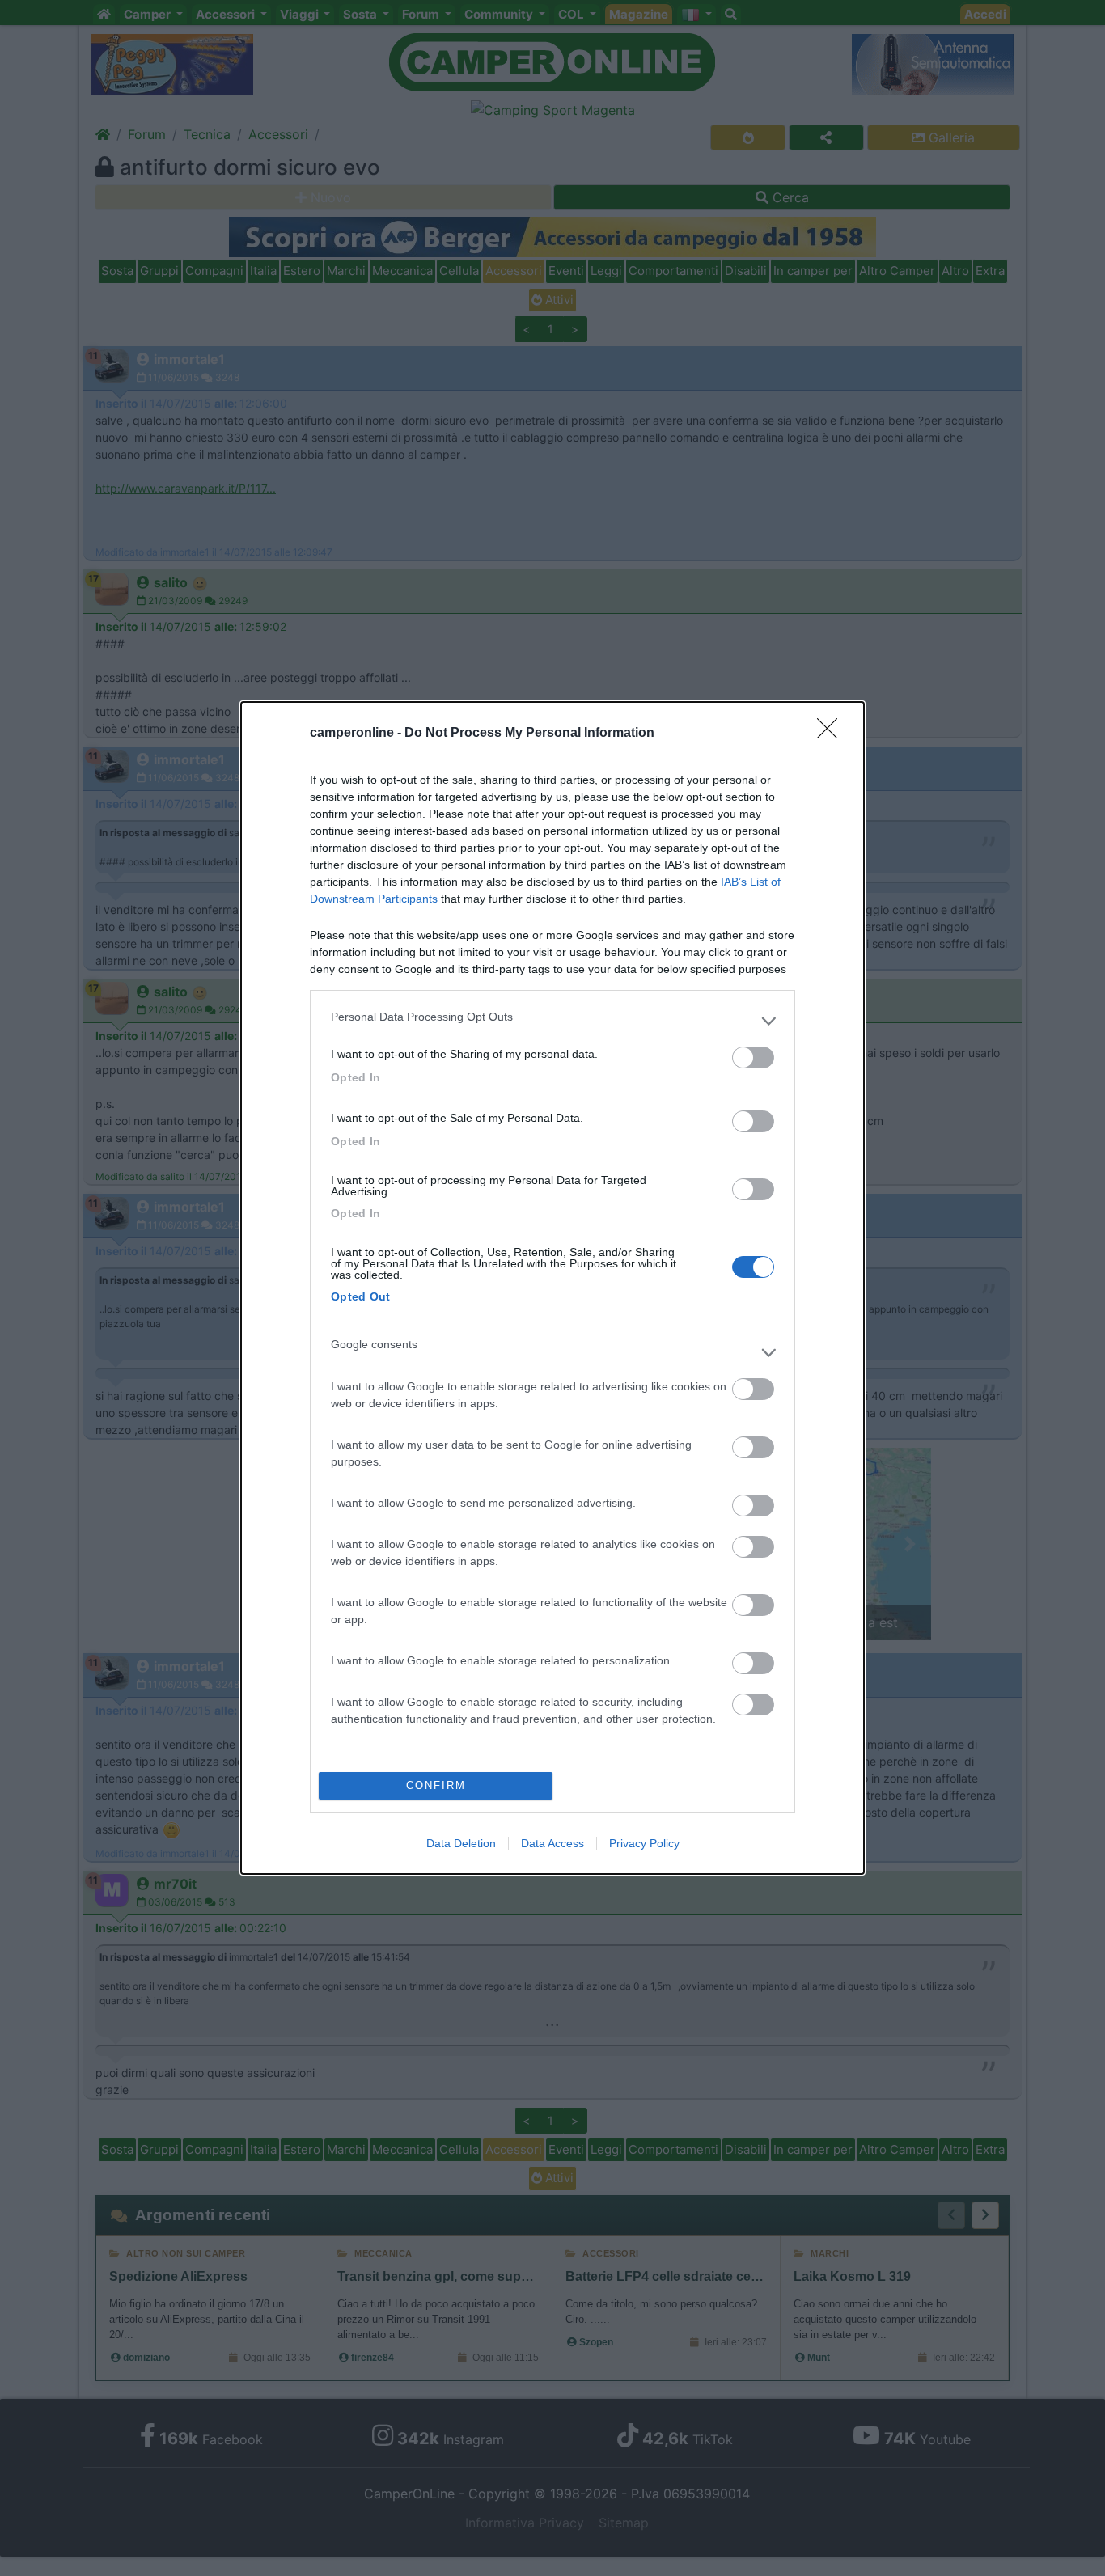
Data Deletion (461, 1843)
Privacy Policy (644, 1843)
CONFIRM (436, 1785)
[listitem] (552, 1021)
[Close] (832, 734)
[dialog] (552, 1288)
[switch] (753, 1057)
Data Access (552, 1843)
